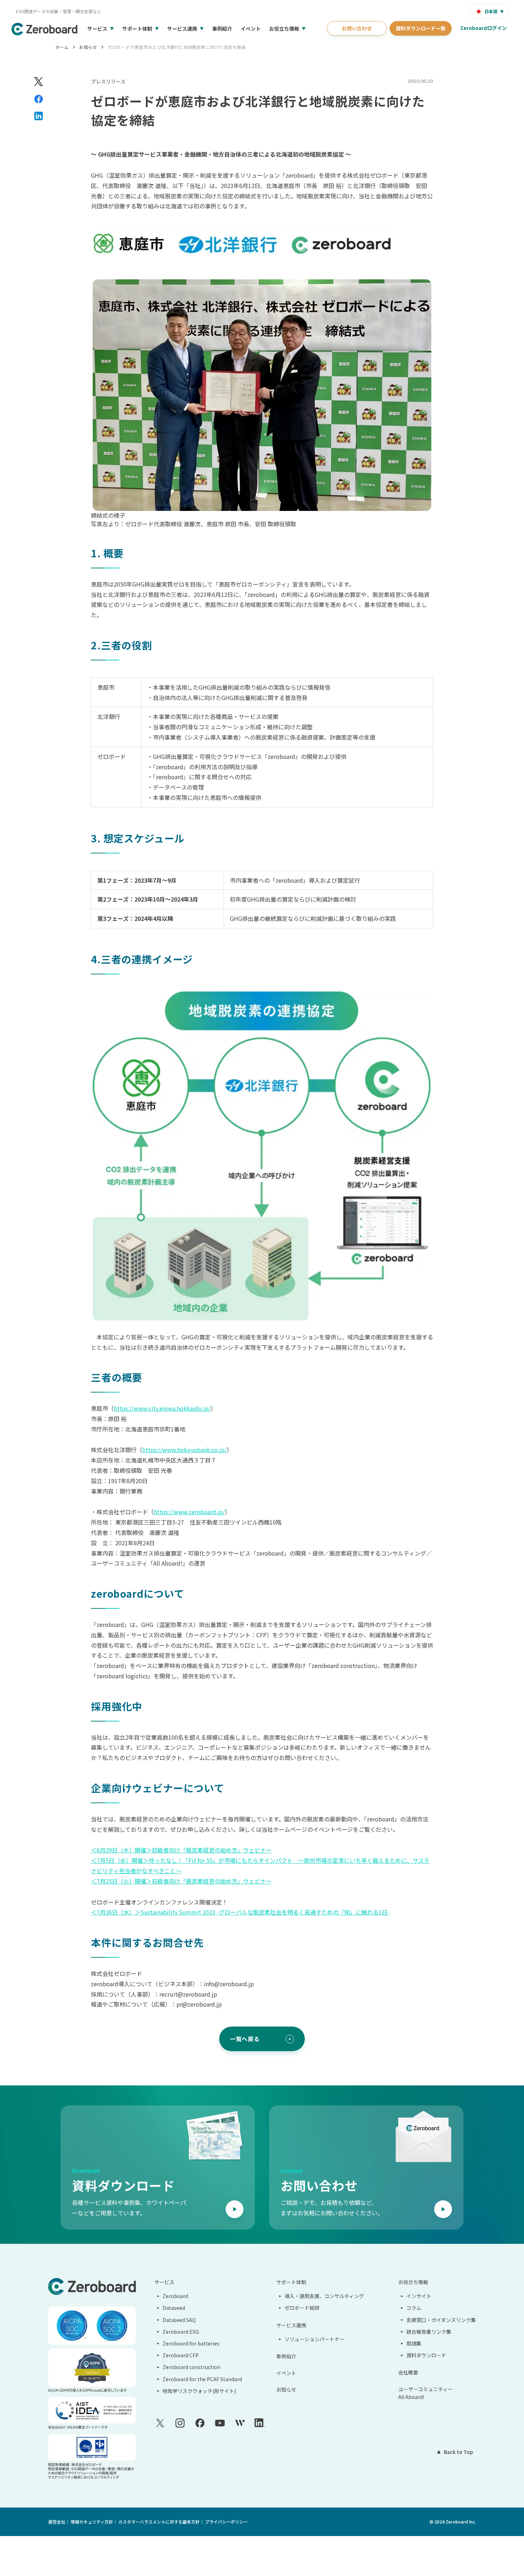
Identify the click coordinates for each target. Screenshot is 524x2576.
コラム (414, 2308)
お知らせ (88, 47)
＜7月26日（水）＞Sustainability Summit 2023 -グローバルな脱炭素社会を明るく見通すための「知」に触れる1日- (240, 1912)
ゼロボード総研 (302, 2308)
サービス (97, 29)
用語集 (414, 2343)
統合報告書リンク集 (429, 2332)
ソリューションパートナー (314, 2339)
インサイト (419, 2296)
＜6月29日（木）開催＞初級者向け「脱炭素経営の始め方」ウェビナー (181, 1850)
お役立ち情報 (284, 29)
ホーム (62, 47)
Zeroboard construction (191, 2367)
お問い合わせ (357, 28)
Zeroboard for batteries (191, 2343)
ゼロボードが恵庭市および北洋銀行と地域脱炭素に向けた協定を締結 (177, 47)
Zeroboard (175, 2296)
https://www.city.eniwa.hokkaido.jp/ (162, 1408)
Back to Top (458, 2452)
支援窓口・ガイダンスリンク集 (441, 2320)
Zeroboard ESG (181, 2332)
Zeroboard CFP (181, 2355)
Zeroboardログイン (484, 28)
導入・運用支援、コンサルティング (324, 2296)
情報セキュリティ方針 (92, 2522)
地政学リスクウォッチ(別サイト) (199, 2391)
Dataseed (174, 2308)
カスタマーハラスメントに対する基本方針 (159, 2522)
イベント (251, 29)
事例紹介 (222, 29)
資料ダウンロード (426, 2355)
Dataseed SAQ (179, 2320)
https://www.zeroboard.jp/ (189, 1512)
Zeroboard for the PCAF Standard (202, 2379)
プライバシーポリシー (226, 2522)
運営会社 (57, 2522)
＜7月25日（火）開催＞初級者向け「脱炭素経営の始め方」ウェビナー (181, 1881)
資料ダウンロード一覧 (421, 28)
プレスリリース (108, 81)
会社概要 (408, 2372)
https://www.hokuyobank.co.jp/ (184, 1450)
